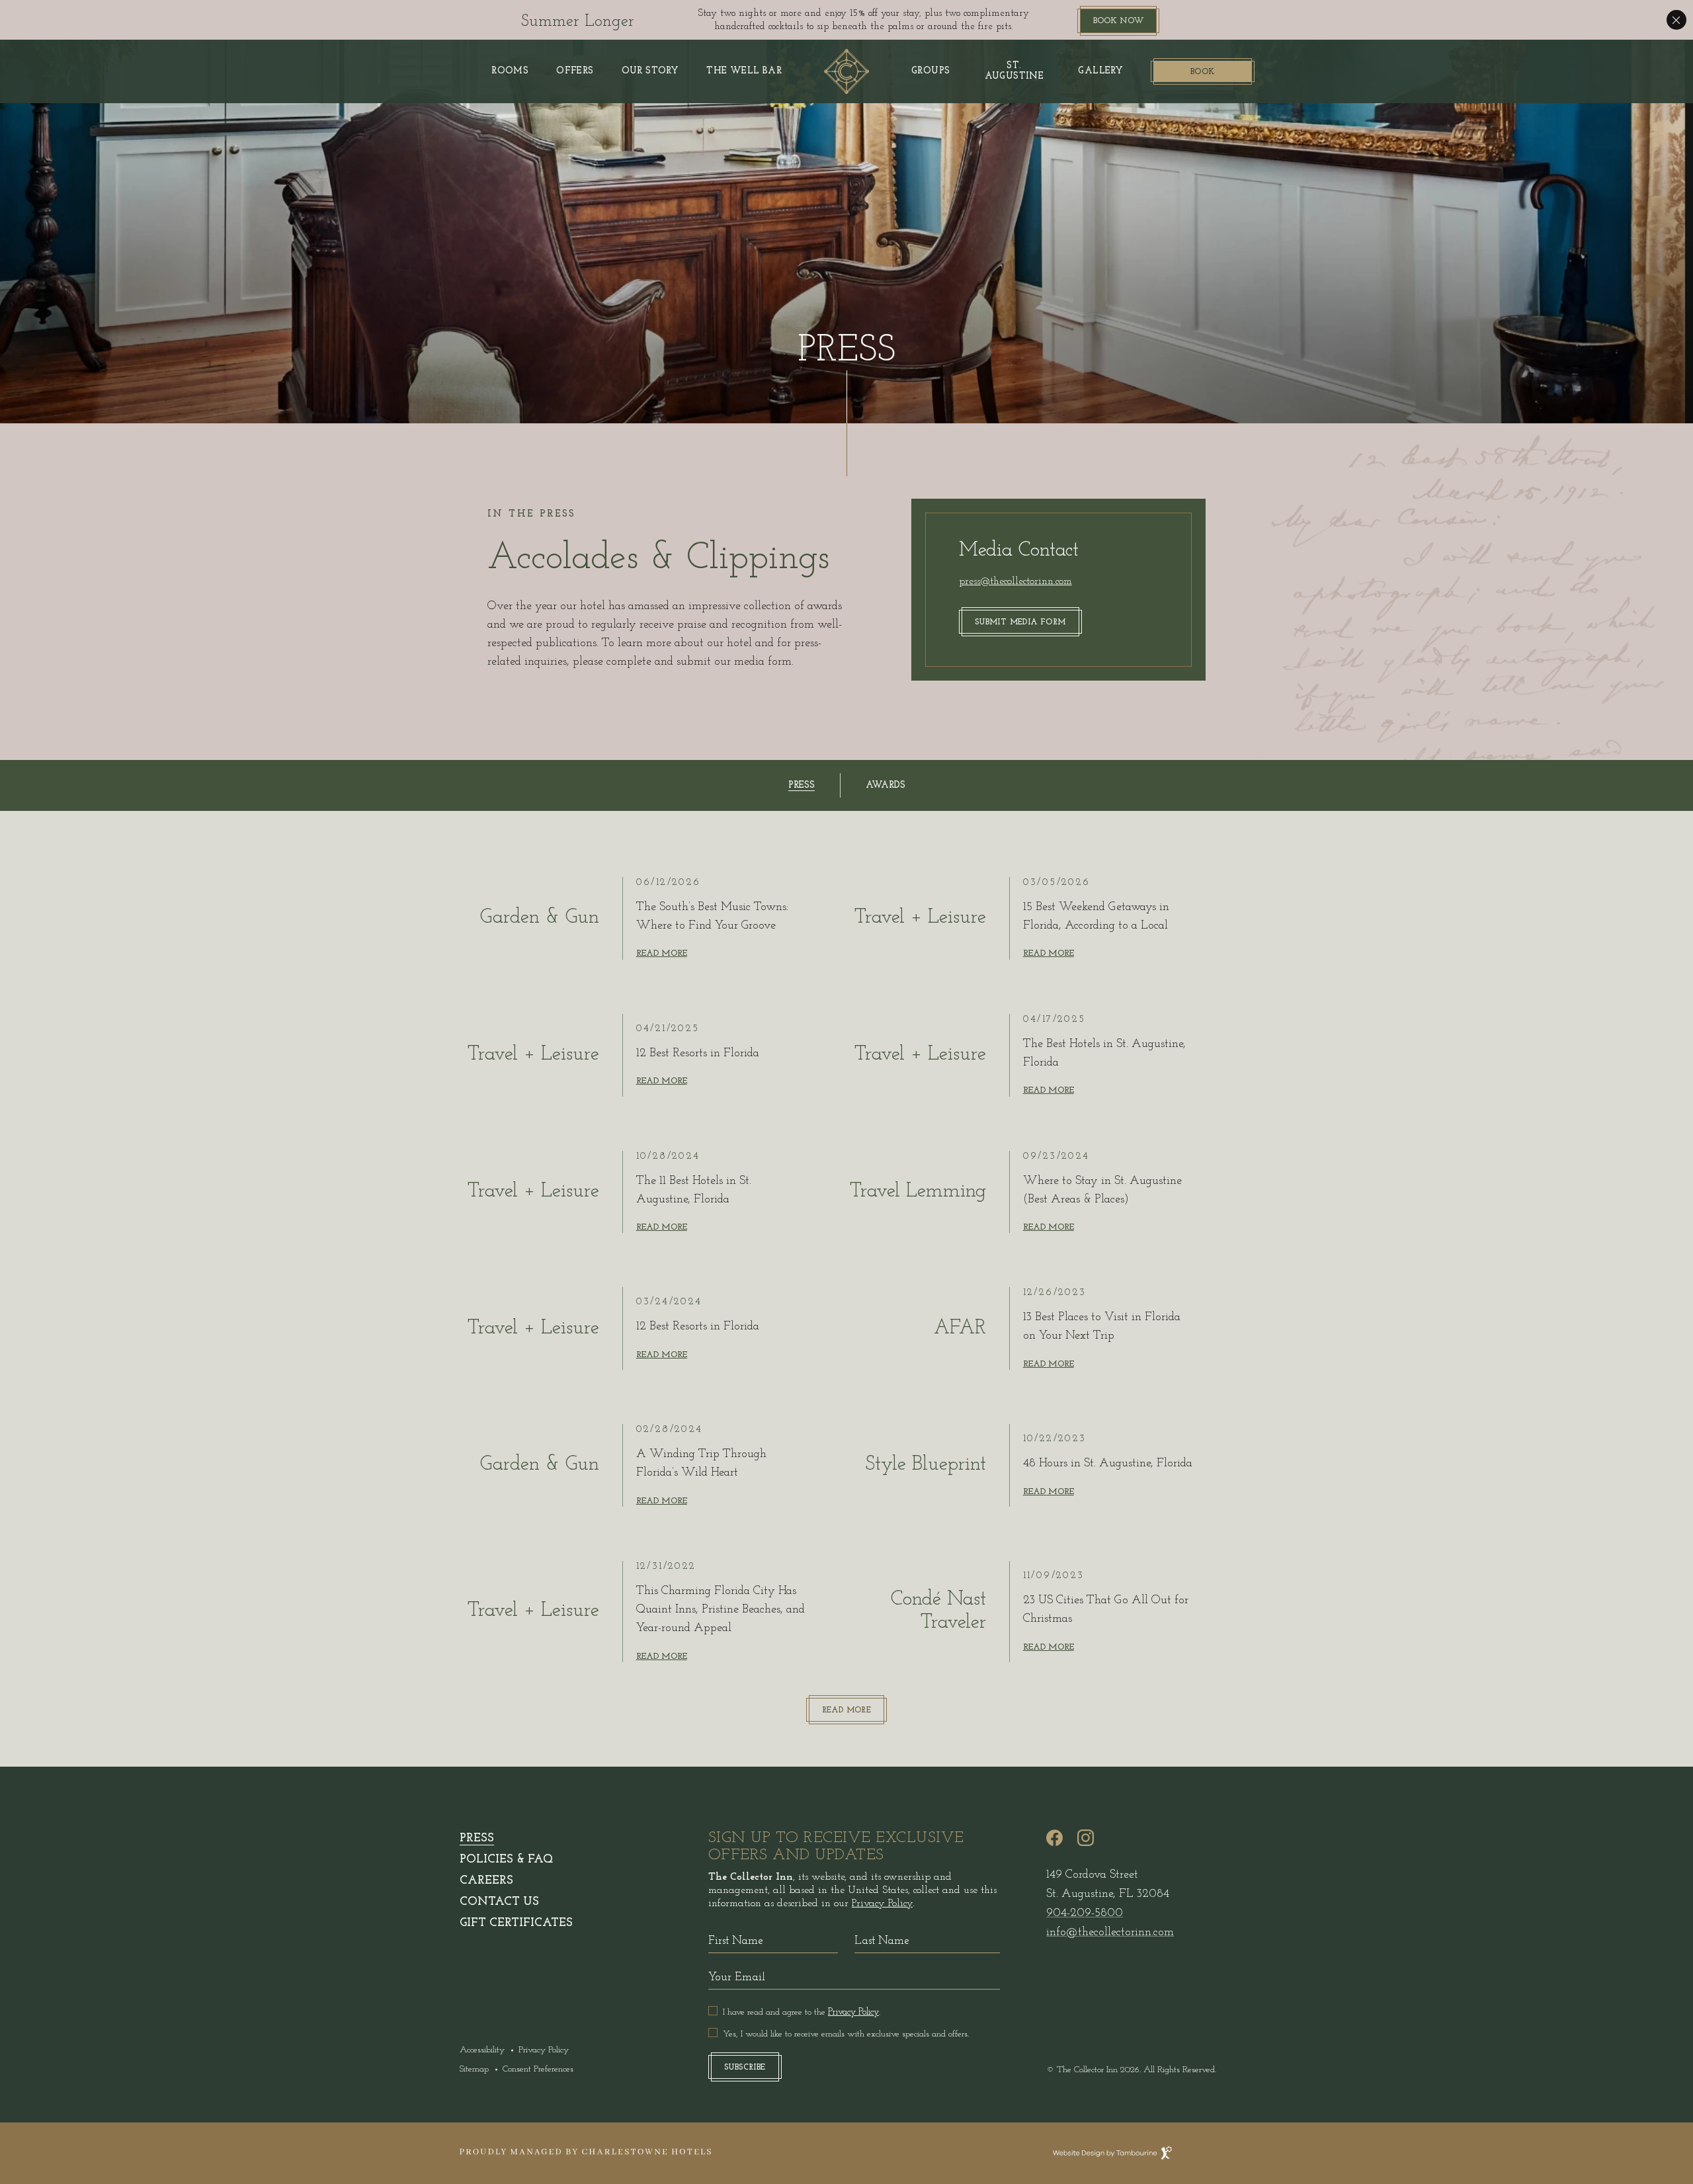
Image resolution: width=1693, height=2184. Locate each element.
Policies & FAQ (506, 1860)
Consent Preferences (538, 2069)
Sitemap (474, 2069)
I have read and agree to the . (802, 2012)
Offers (575, 71)
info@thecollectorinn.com (1110, 1933)
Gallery (1100, 71)
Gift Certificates (516, 1923)
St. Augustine (1014, 71)
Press (477, 1839)
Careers (486, 1881)
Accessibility (482, 2050)
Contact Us (499, 1902)
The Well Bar (744, 71)
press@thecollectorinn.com (1015, 581)
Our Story (650, 71)
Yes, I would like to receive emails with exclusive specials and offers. (846, 2034)
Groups (930, 71)
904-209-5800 (1085, 1913)
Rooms (510, 71)
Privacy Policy (544, 2050)
